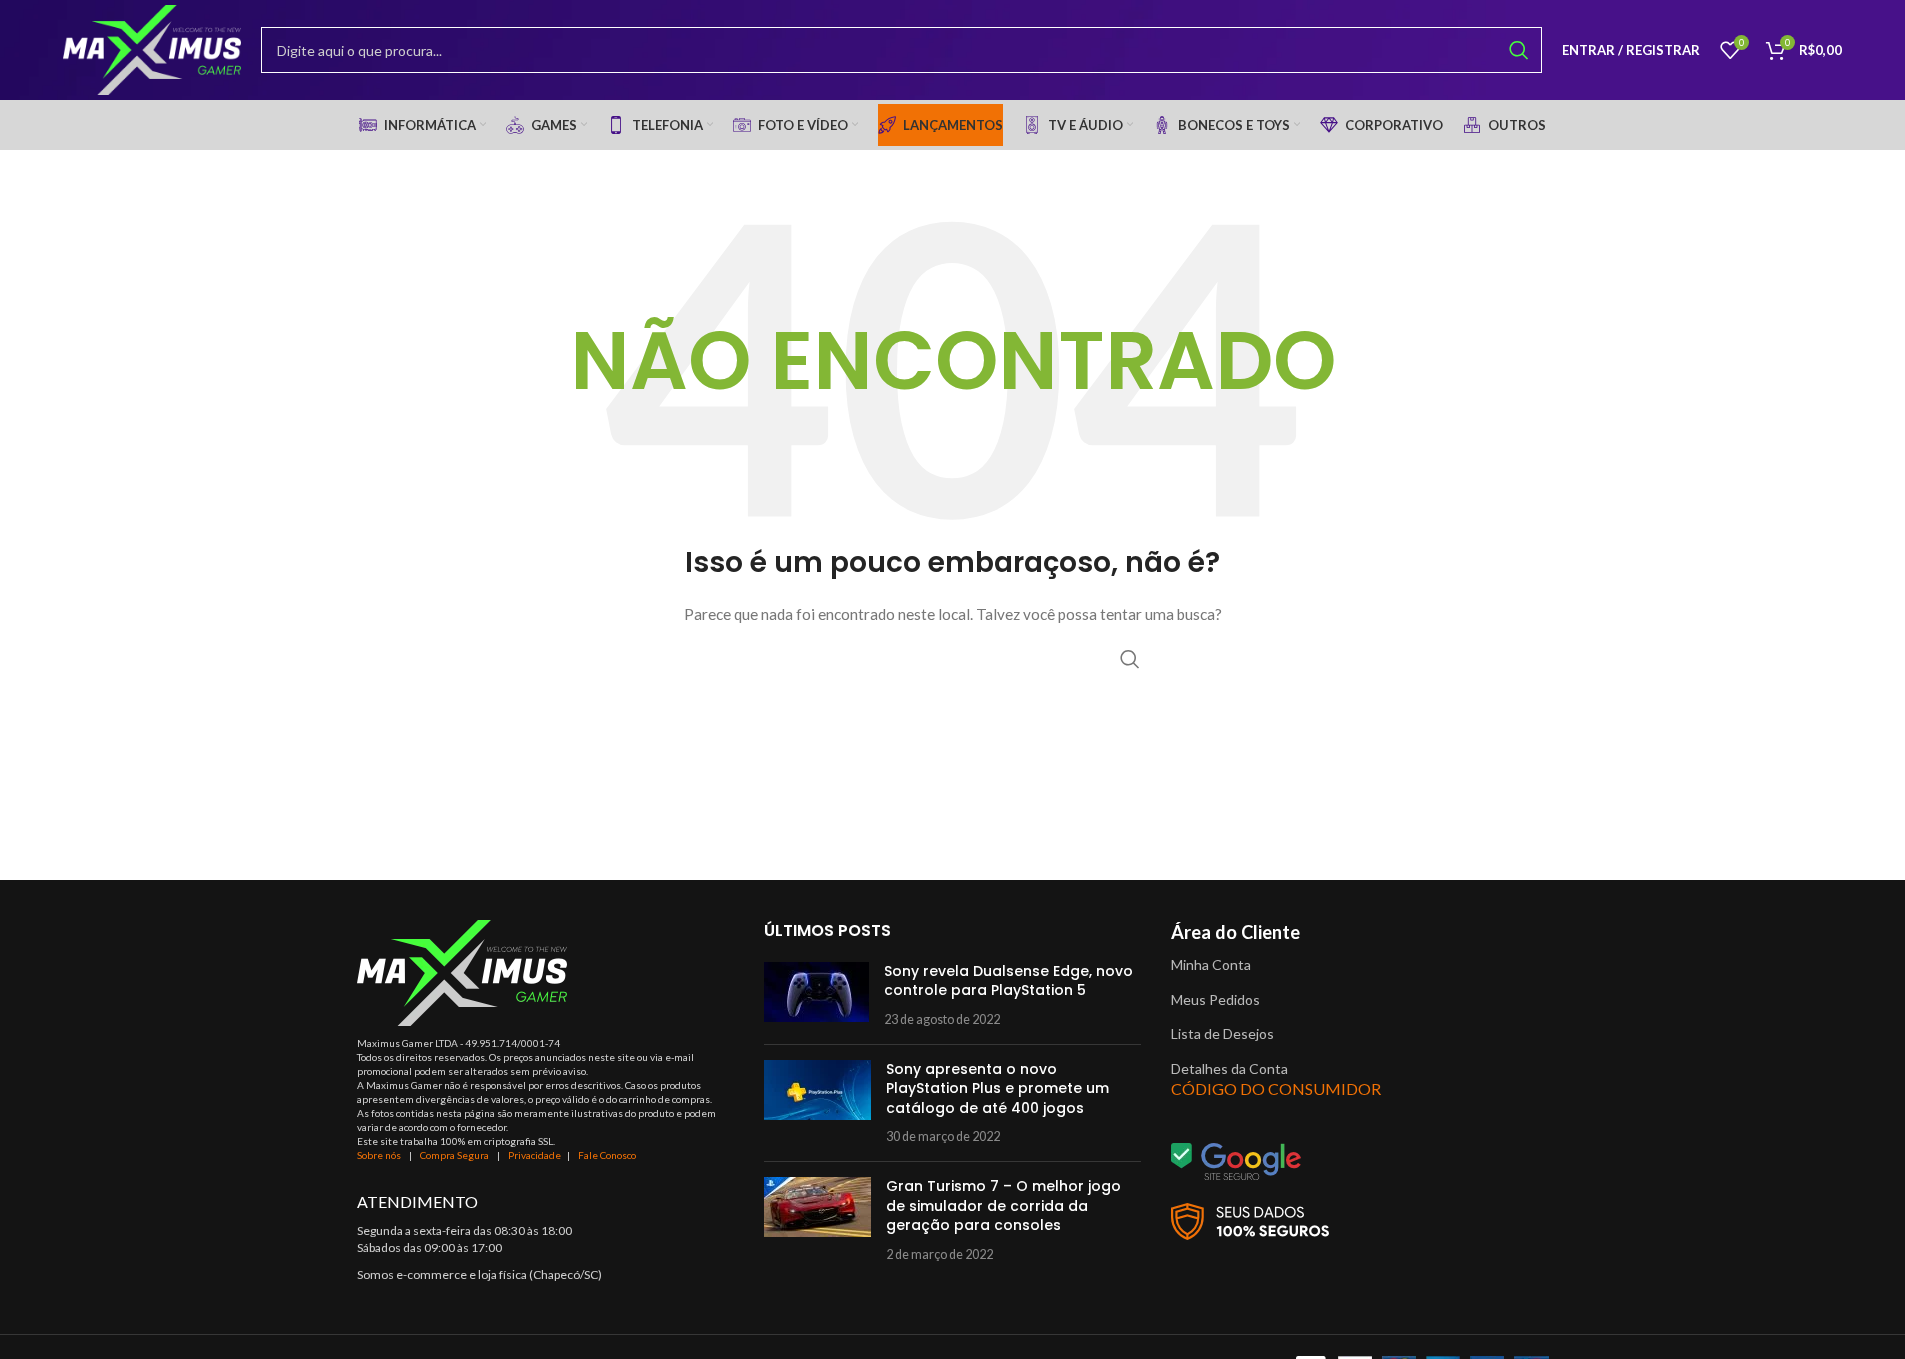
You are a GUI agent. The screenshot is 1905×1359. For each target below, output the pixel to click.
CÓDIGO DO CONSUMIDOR (1276, 1088)
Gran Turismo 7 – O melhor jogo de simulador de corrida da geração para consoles (1003, 1205)
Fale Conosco (607, 1155)
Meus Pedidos (1215, 999)
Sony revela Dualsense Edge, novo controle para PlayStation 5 (1008, 981)
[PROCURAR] (1519, 50)
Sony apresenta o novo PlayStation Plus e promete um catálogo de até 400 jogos (997, 1088)
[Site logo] (152, 48)
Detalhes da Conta (1229, 1068)
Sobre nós (379, 1155)
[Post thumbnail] (816, 995)
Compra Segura (455, 1155)
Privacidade (534, 1155)
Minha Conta (1211, 964)
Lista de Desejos (1222, 1033)
